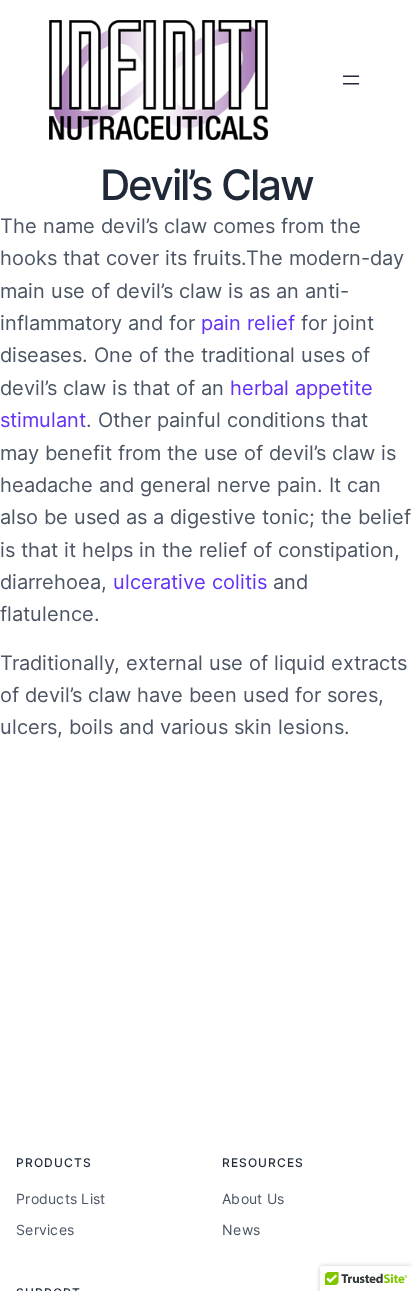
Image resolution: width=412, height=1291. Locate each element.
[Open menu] (351, 80)
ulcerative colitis (190, 581)
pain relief (248, 322)
